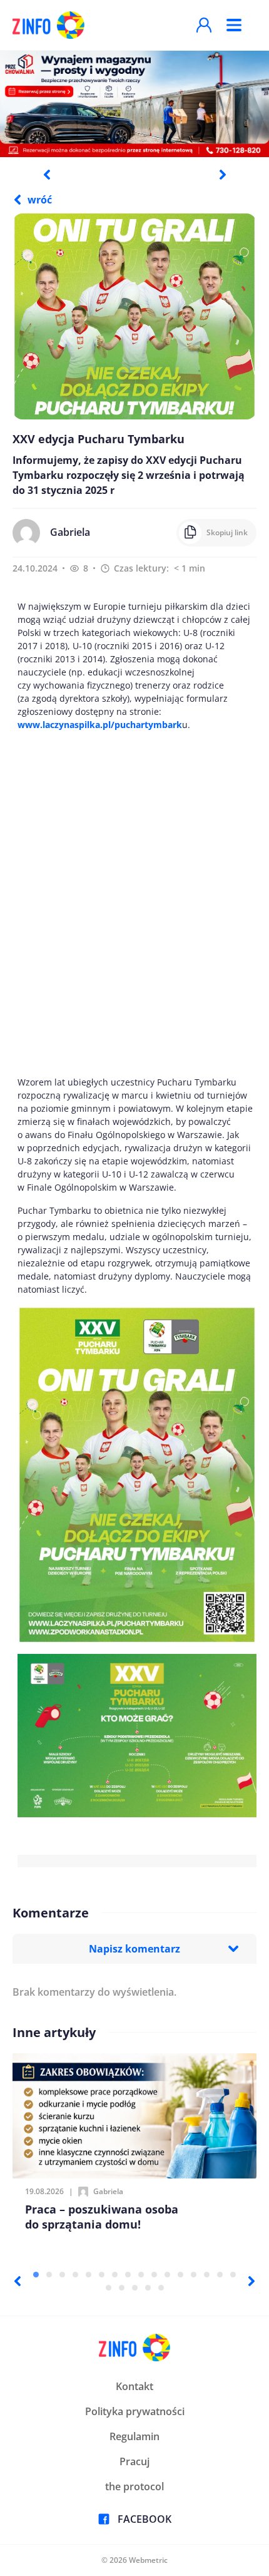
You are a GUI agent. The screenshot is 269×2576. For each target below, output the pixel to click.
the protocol (134, 2486)
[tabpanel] (134, 103)
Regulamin (134, 2436)
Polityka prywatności (135, 2411)
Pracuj (134, 2461)
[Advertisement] (134, 903)
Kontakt (134, 2386)
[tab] (36, 2275)
